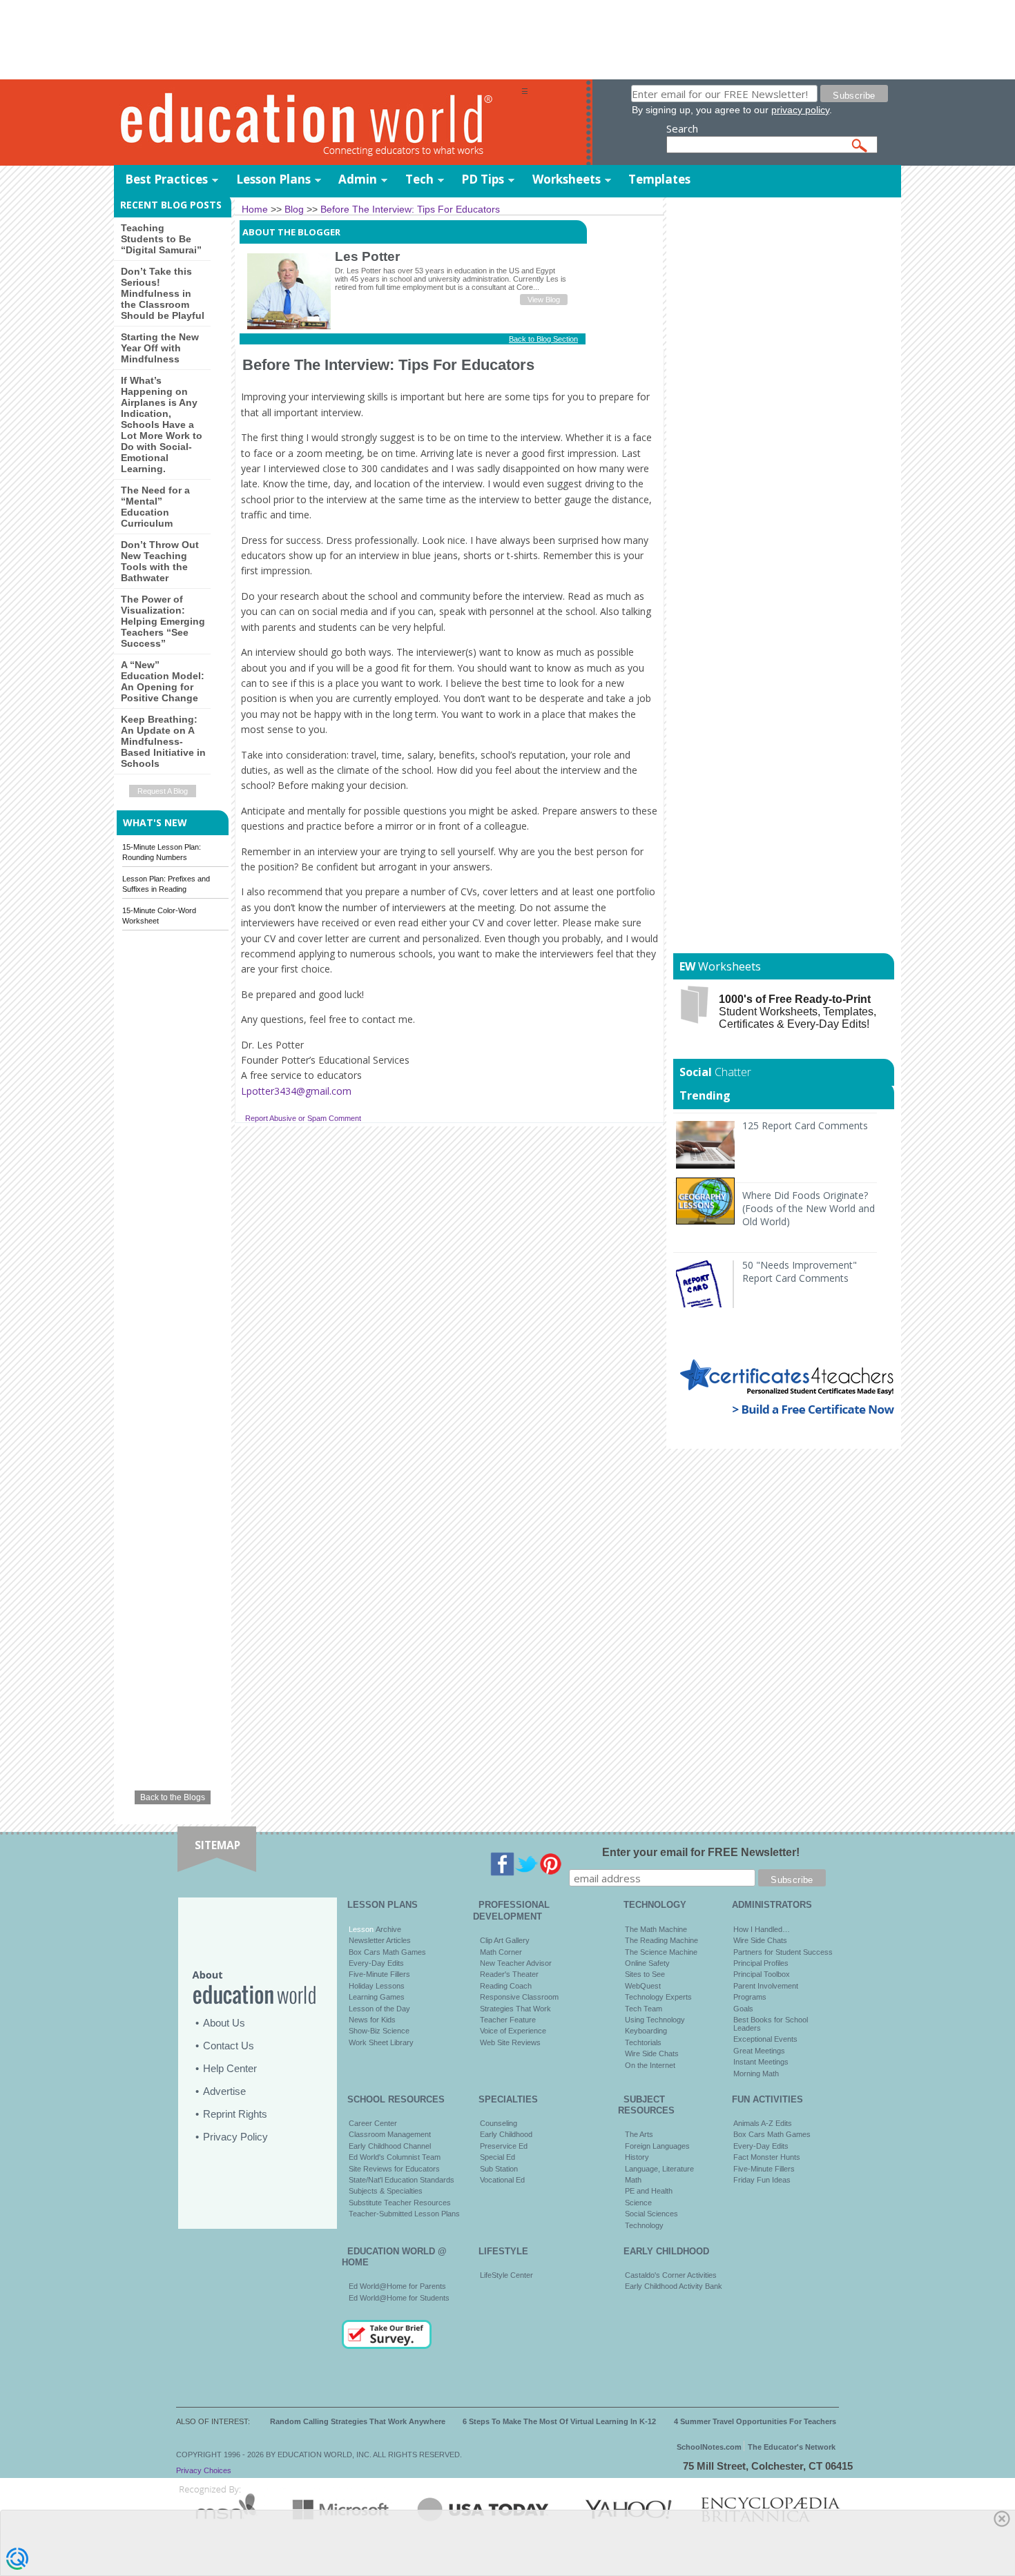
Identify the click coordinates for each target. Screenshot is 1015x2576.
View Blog (544, 300)
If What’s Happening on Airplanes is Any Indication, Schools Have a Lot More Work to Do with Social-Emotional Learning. (162, 425)
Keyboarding (646, 2031)
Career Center (373, 2123)
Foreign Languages (657, 2146)
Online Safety (647, 1963)
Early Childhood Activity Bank (674, 2286)
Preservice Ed (504, 2146)
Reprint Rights (235, 2114)
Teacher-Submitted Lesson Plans (404, 2214)
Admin (358, 179)
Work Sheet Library (381, 2042)
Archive (387, 1929)
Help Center (230, 2068)
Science (638, 2203)
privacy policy (800, 110)
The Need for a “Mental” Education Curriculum (155, 507)
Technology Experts (658, 1997)
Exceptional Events (765, 2039)
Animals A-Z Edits (763, 2123)
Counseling (499, 2123)
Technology (644, 2225)
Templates (659, 179)
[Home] (318, 123)
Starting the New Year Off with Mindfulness (160, 348)
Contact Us (229, 2046)
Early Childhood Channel (390, 2146)
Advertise (224, 2091)
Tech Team (644, 2009)
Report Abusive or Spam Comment (303, 1118)
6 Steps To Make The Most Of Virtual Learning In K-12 (559, 2421)
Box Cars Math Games (387, 1952)
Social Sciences (651, 2214)
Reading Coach (506, 1986)
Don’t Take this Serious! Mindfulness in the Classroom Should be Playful (163, 293)
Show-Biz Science (379, 2031)
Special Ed (497, 2157)
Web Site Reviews (510, 2042)
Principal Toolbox (762, 1974)
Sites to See (645, 1974)
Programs (750, 1997)
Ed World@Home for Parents (397, 2286)
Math (633, 2180)
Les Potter (367, 256)
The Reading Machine (661, 1940)
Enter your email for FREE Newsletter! (701, 1852)
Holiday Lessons (377, 1986)
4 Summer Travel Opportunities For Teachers (755, 2421)
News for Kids (372, 2020)
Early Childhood (506, 2134)
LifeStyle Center (506, 2275)
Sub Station (499, 2169)
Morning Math (756, 2074)
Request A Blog (163, 791)
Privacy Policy (235, 2137)
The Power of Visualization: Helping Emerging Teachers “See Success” (163, 621)
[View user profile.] (289, 326)
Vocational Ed (502, 2180)
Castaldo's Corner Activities (671, 2275)
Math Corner (501, 1952)
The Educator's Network (792, 2447)
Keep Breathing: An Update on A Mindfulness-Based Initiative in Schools (163, 741)
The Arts (639, 2134)
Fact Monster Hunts (767, 2157)
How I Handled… (762, 1929)
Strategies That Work (515, 2009)
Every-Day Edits (376, 1963)
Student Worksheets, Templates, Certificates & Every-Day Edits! (797, 1012)
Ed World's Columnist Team (395, 2157)
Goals (743, 2009)
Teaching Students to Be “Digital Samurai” (161, 239)
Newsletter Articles (380, 1940)
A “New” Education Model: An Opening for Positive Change (163, 681)
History (637, 2157)
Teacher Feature (508, 2020)
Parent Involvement (766, 1986)
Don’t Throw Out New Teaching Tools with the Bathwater (160, 561)
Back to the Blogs (173, 1797)
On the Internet (650, 2065)
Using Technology (655, 2020)
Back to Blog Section (543, 339)
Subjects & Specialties (386, 2191)
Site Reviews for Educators (394, 2169)
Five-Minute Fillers (379, 1974)
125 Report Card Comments (805, 1125)
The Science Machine (661, 1952)
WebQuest (643, 1986)
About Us (224, 2023)
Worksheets (567, 179)
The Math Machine (656, 1929)
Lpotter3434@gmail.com (296, 1091)
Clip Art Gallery (505, 1940)
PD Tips (483, 179)
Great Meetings (759, 2051)
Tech (419, 179)
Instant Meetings (761, 2062)
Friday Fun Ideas (762, 2180)
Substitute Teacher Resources (400, 2203)
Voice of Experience (513, 2031)
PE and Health (649, 2191)
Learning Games (377, 1997)
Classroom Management (390, 2134)
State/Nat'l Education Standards (402, 2180)
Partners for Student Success (783, 1952)
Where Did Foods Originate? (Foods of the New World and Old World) (809, 1208)
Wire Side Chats (652, 2053)
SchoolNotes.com (709, 2447)
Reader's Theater (509, 1974)
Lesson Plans (273, 179)
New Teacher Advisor (516, 1963)
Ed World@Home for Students (399, 2298)
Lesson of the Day (379, 2009)
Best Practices (166, 179)
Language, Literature (659, 2169)
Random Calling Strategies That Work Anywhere (358, 2421)
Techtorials (643, 2042)
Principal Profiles (761, 1963)
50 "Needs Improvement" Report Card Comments (800, 1271)
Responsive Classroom (519, 1997)
